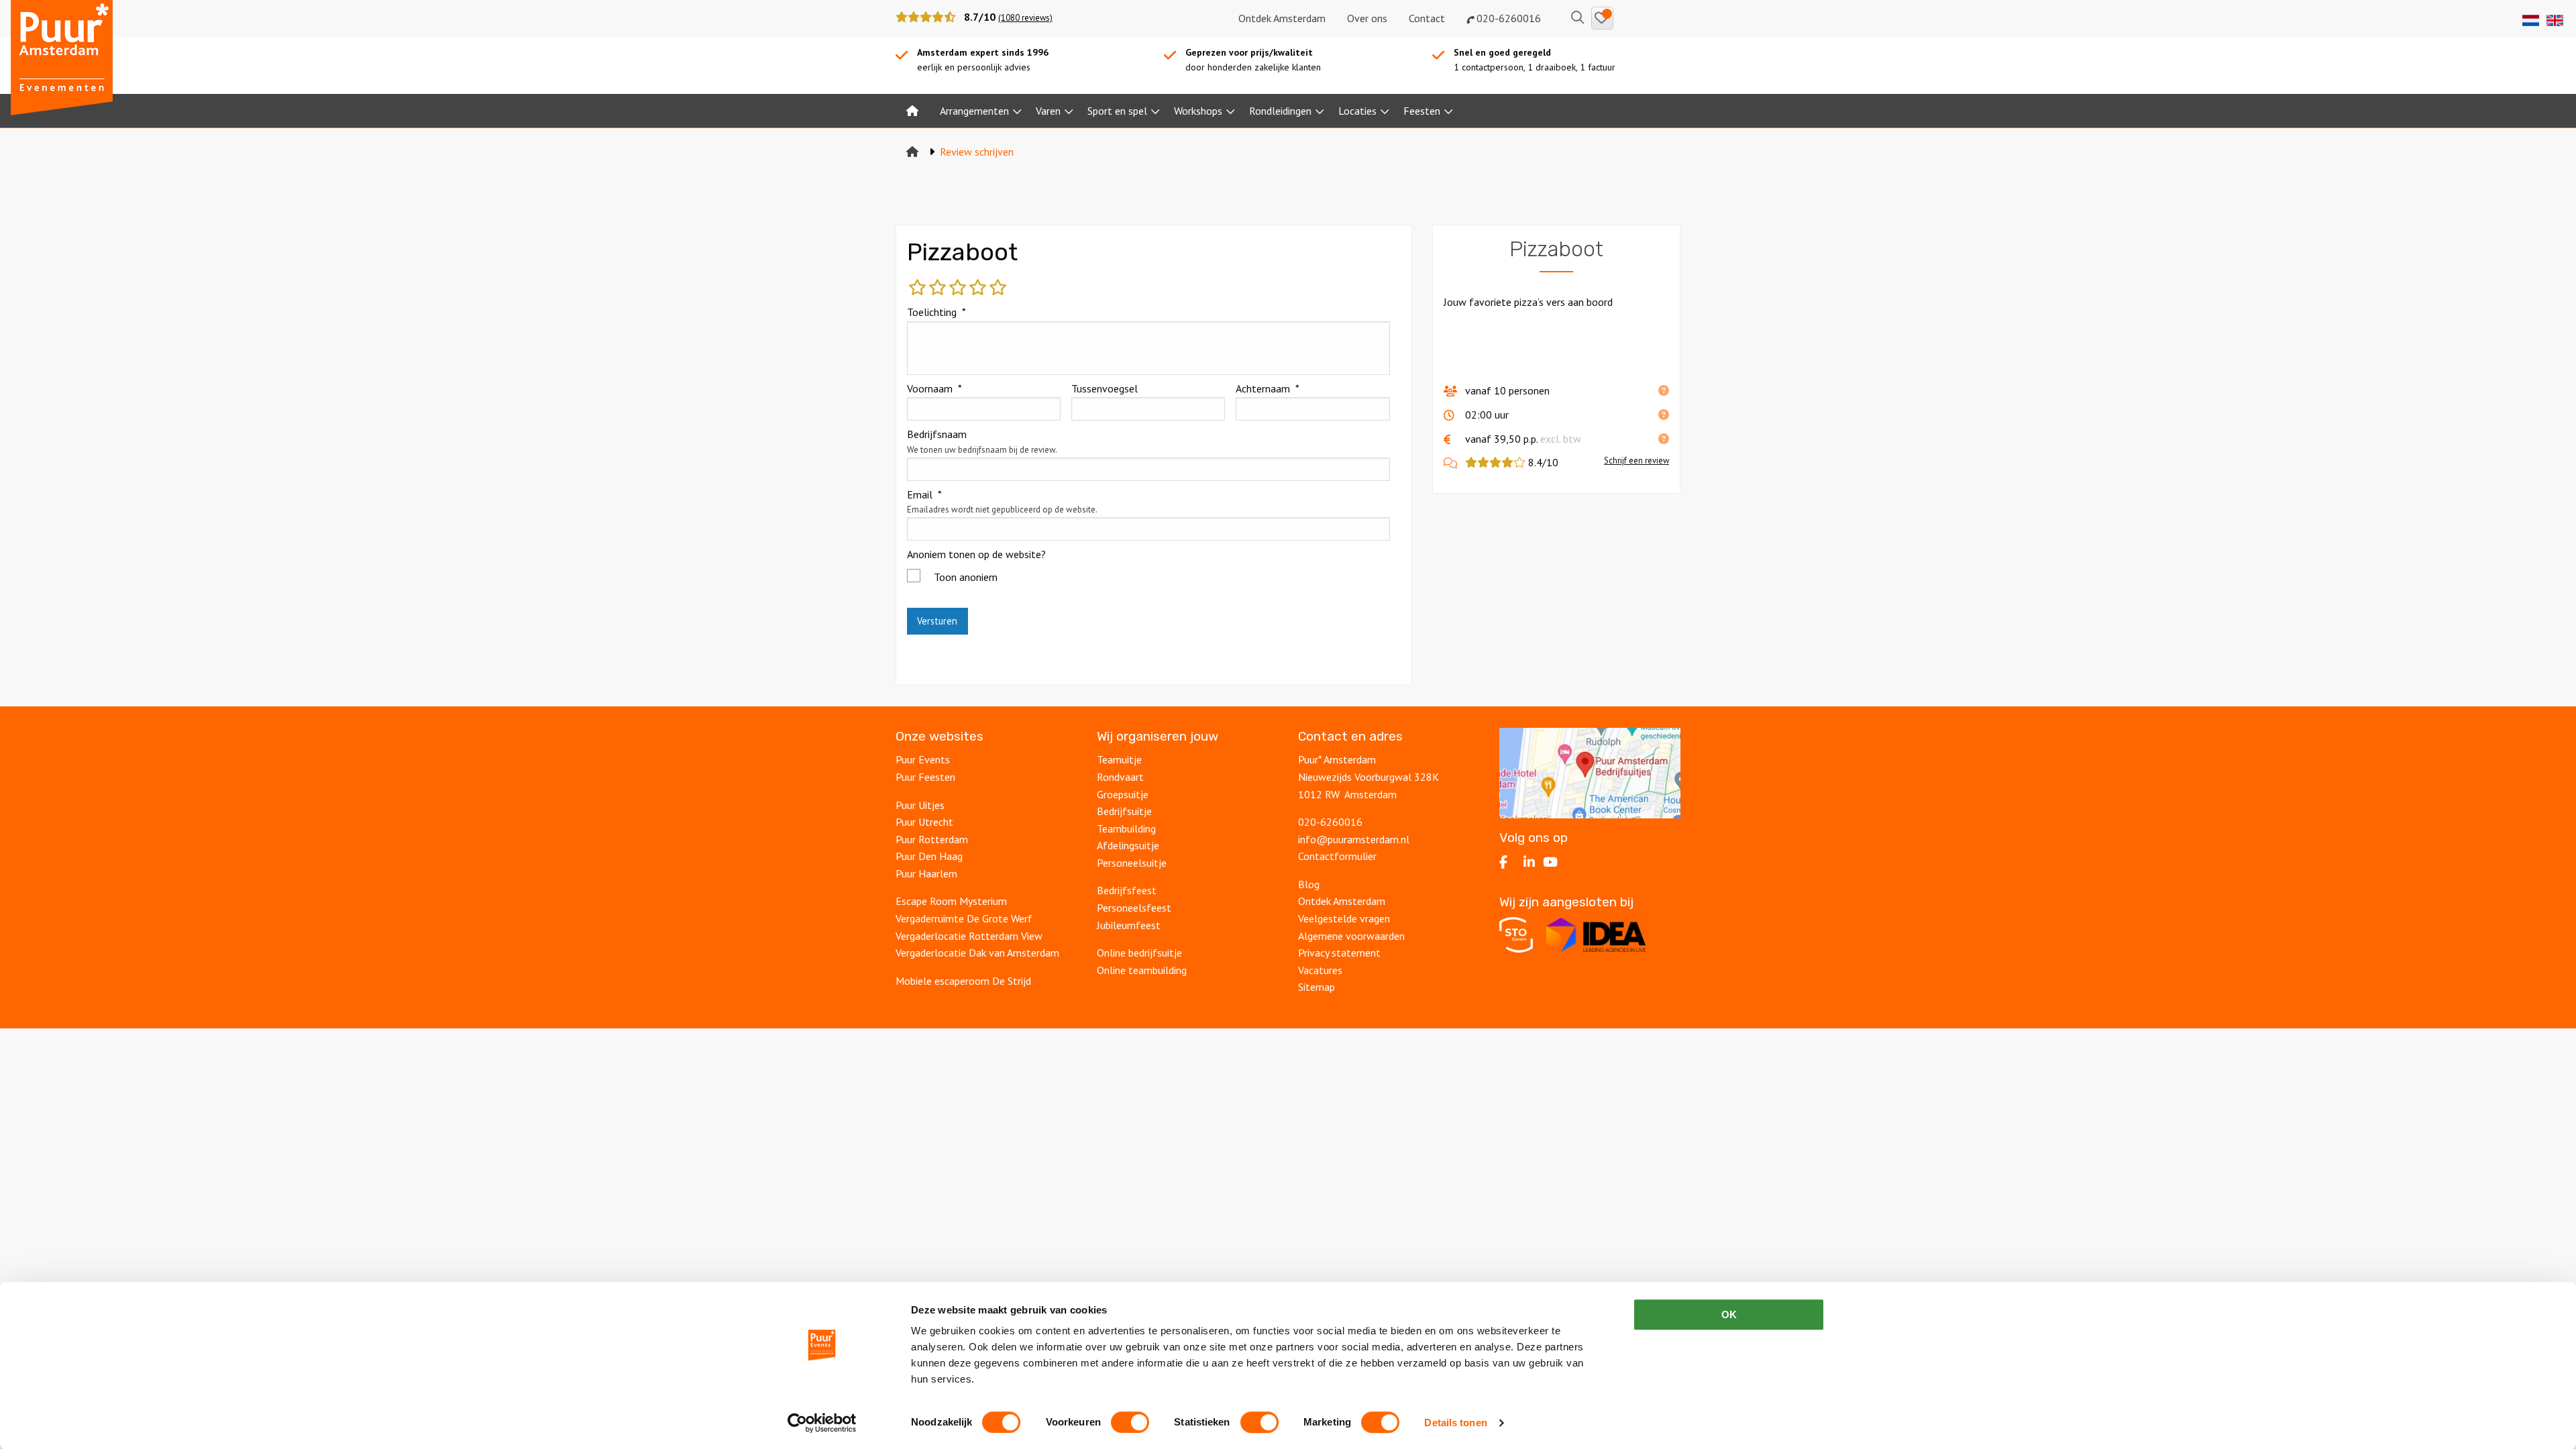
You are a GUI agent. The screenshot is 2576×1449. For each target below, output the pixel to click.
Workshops (1198, 111)
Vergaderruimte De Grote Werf (964, 918)
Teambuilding (1126, 828)
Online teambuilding (1142, 970)
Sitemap (1317, 987)
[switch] (1130, 1422)
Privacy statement (1341, 953)
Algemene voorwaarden (1351, 936)
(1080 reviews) (1025, 18)
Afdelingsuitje (1128, 845)
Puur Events (923, 759)
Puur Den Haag (929, 856)
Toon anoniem (966, 577)
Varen (1048, 111)
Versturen (937, 621)
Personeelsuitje (1132, 863)
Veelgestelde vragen (1344, 918)
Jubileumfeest (1129, 925)
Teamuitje (1119, 759)
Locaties (1357, 111)
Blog (1309, 884)
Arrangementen (974, 111)
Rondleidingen (1280, 111)
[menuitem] (912, 111)
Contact (1427, 18)
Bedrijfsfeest (1127, 890)
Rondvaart (1120, 777)
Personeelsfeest (1134, 908)
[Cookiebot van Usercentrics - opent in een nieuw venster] (822, 1423)
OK (1729, 1314)
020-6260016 (1507, 18)
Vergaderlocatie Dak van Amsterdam (977, 953)
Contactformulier (1337, 856)
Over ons (1367, 18)
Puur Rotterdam (932, 839)
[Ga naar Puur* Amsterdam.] (912, 152)
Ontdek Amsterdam (1282, 18)
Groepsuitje (1123, 794)
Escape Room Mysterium (951, 901)
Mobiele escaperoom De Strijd (963, 981)
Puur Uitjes (920, 805)
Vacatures (1320, 970)
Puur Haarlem (926, 873)
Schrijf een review (1636, 461)
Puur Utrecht (924, 822)
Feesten (1422, 111)
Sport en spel (1117, 111)
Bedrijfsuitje (1124, 811)
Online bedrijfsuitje (1139, 953)
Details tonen (1455, 1423)
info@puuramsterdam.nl (1354, 839)
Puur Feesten (925, 777)
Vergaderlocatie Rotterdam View (969, 936)
